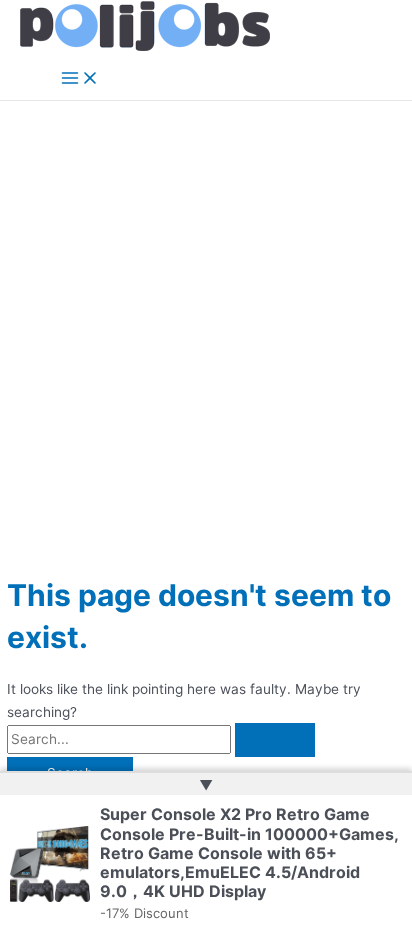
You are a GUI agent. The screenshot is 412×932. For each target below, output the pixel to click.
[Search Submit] (275, 740)
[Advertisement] (206, 317)
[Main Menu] (80, 79)
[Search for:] (161, 739)
